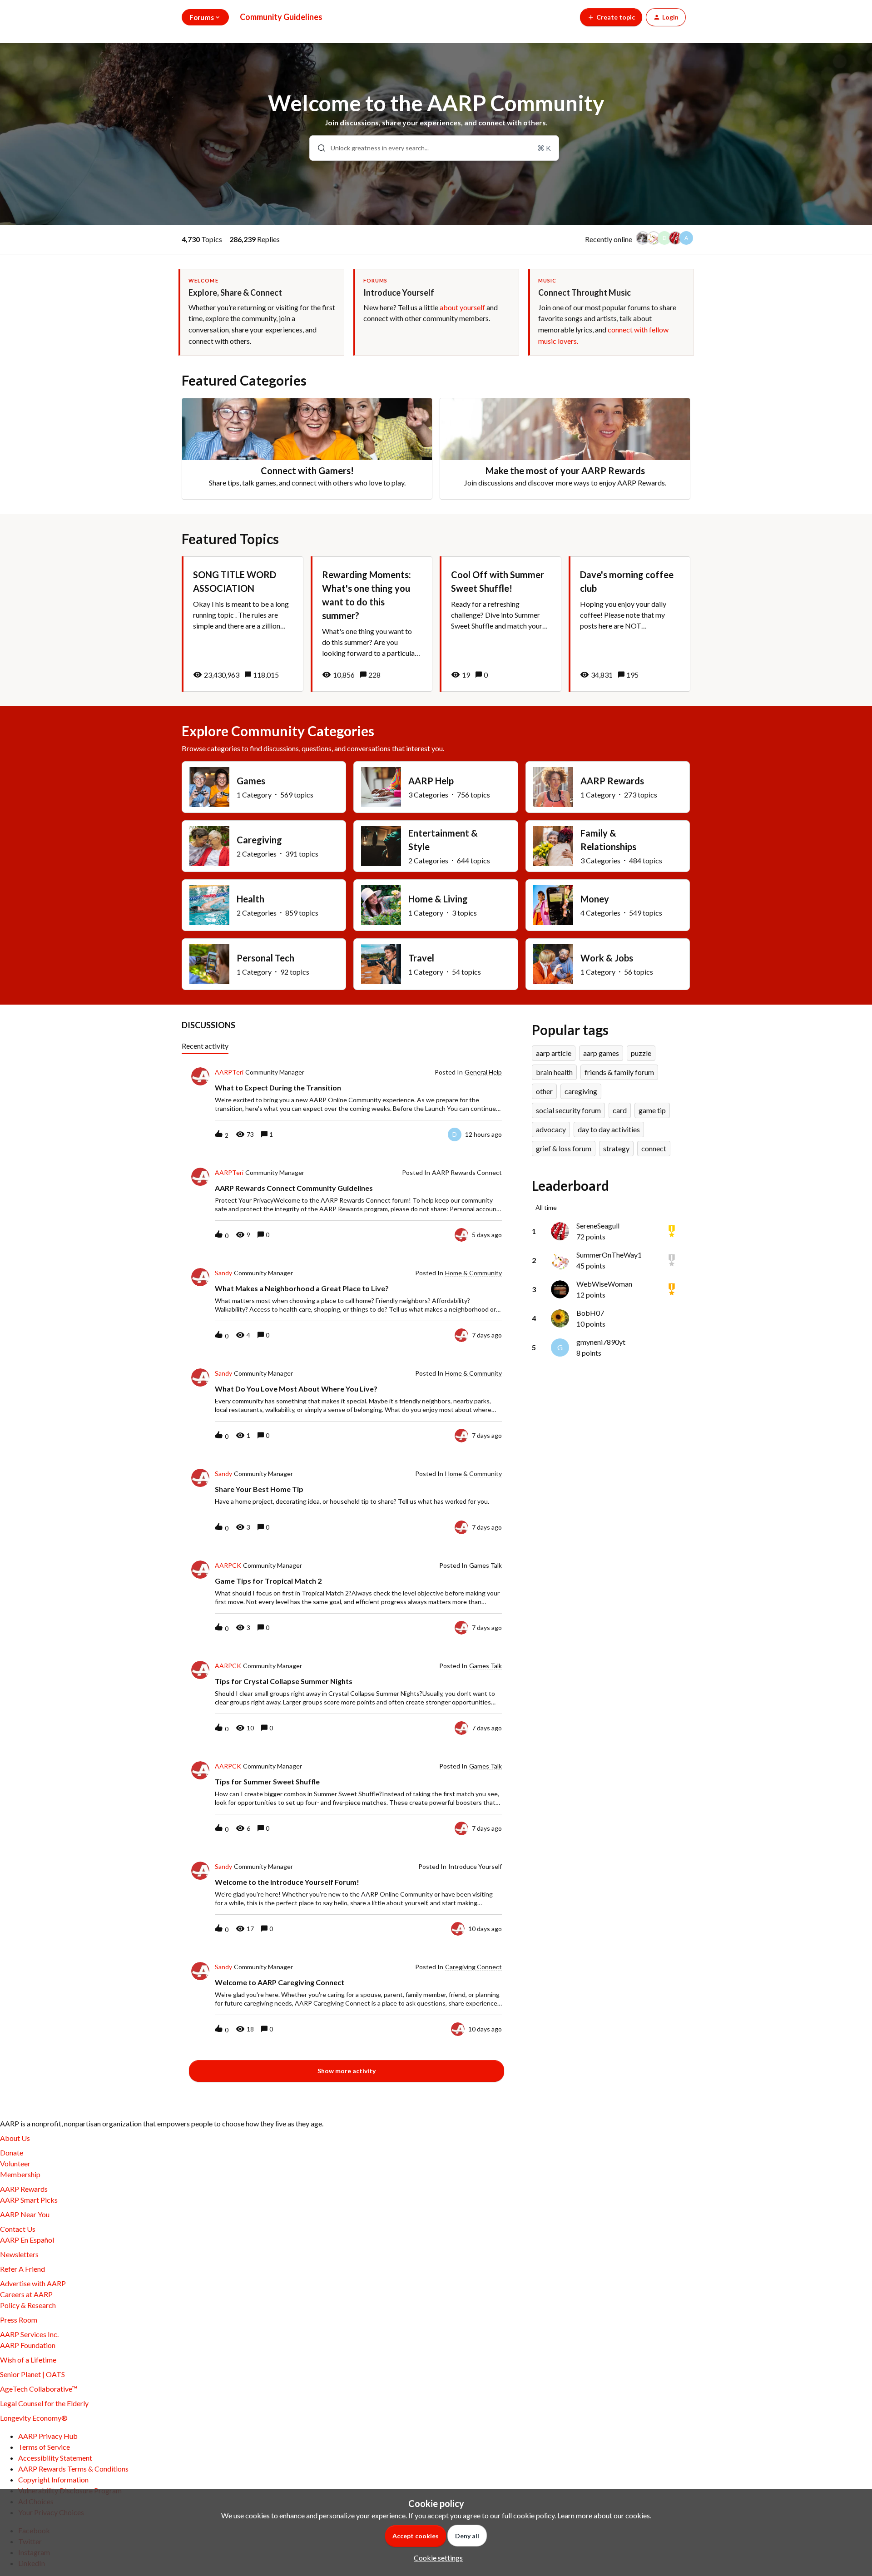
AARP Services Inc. (29, 2334)
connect (654, 1148)
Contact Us (18, 2229)
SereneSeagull (598, 1226)
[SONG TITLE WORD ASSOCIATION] (243, 624)
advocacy (551, 1129)
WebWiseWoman (604, 1284)
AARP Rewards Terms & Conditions (73, 2469)
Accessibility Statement (55, 2458)
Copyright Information (53, 2479)
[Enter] (318, 148)
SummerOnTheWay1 (609, 1255)
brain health (554, 1072)
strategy (616, 1148)
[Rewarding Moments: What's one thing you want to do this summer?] (372, 624)
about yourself (462, 307)
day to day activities (609, 1129)
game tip (652, 1110)
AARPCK (228, 1565)
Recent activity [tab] (205, 1046)
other (544, 1091)
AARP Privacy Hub (48, 2436)
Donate (12, 2152)
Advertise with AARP (33, 2283)
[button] (436, 2558)
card (620, 1110)
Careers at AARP (26, 2294)
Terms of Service (44, 2447)
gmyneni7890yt (601, 1342)
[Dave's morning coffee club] (629, 624)
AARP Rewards (24, 2189)
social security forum (568, 1110)
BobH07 (590, 1313)
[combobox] (434, 148)
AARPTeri (229, 1072)
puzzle (641, 1053)
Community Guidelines (281, 17)
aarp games (601, 1053)
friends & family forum (619, 1072)
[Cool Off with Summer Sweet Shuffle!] (500, 624)
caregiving (581, 1091)
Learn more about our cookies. (604, 2515)
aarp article (554, 1053)
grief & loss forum (564, 1148)
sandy (223, 1273)
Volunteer (15, 2163)
